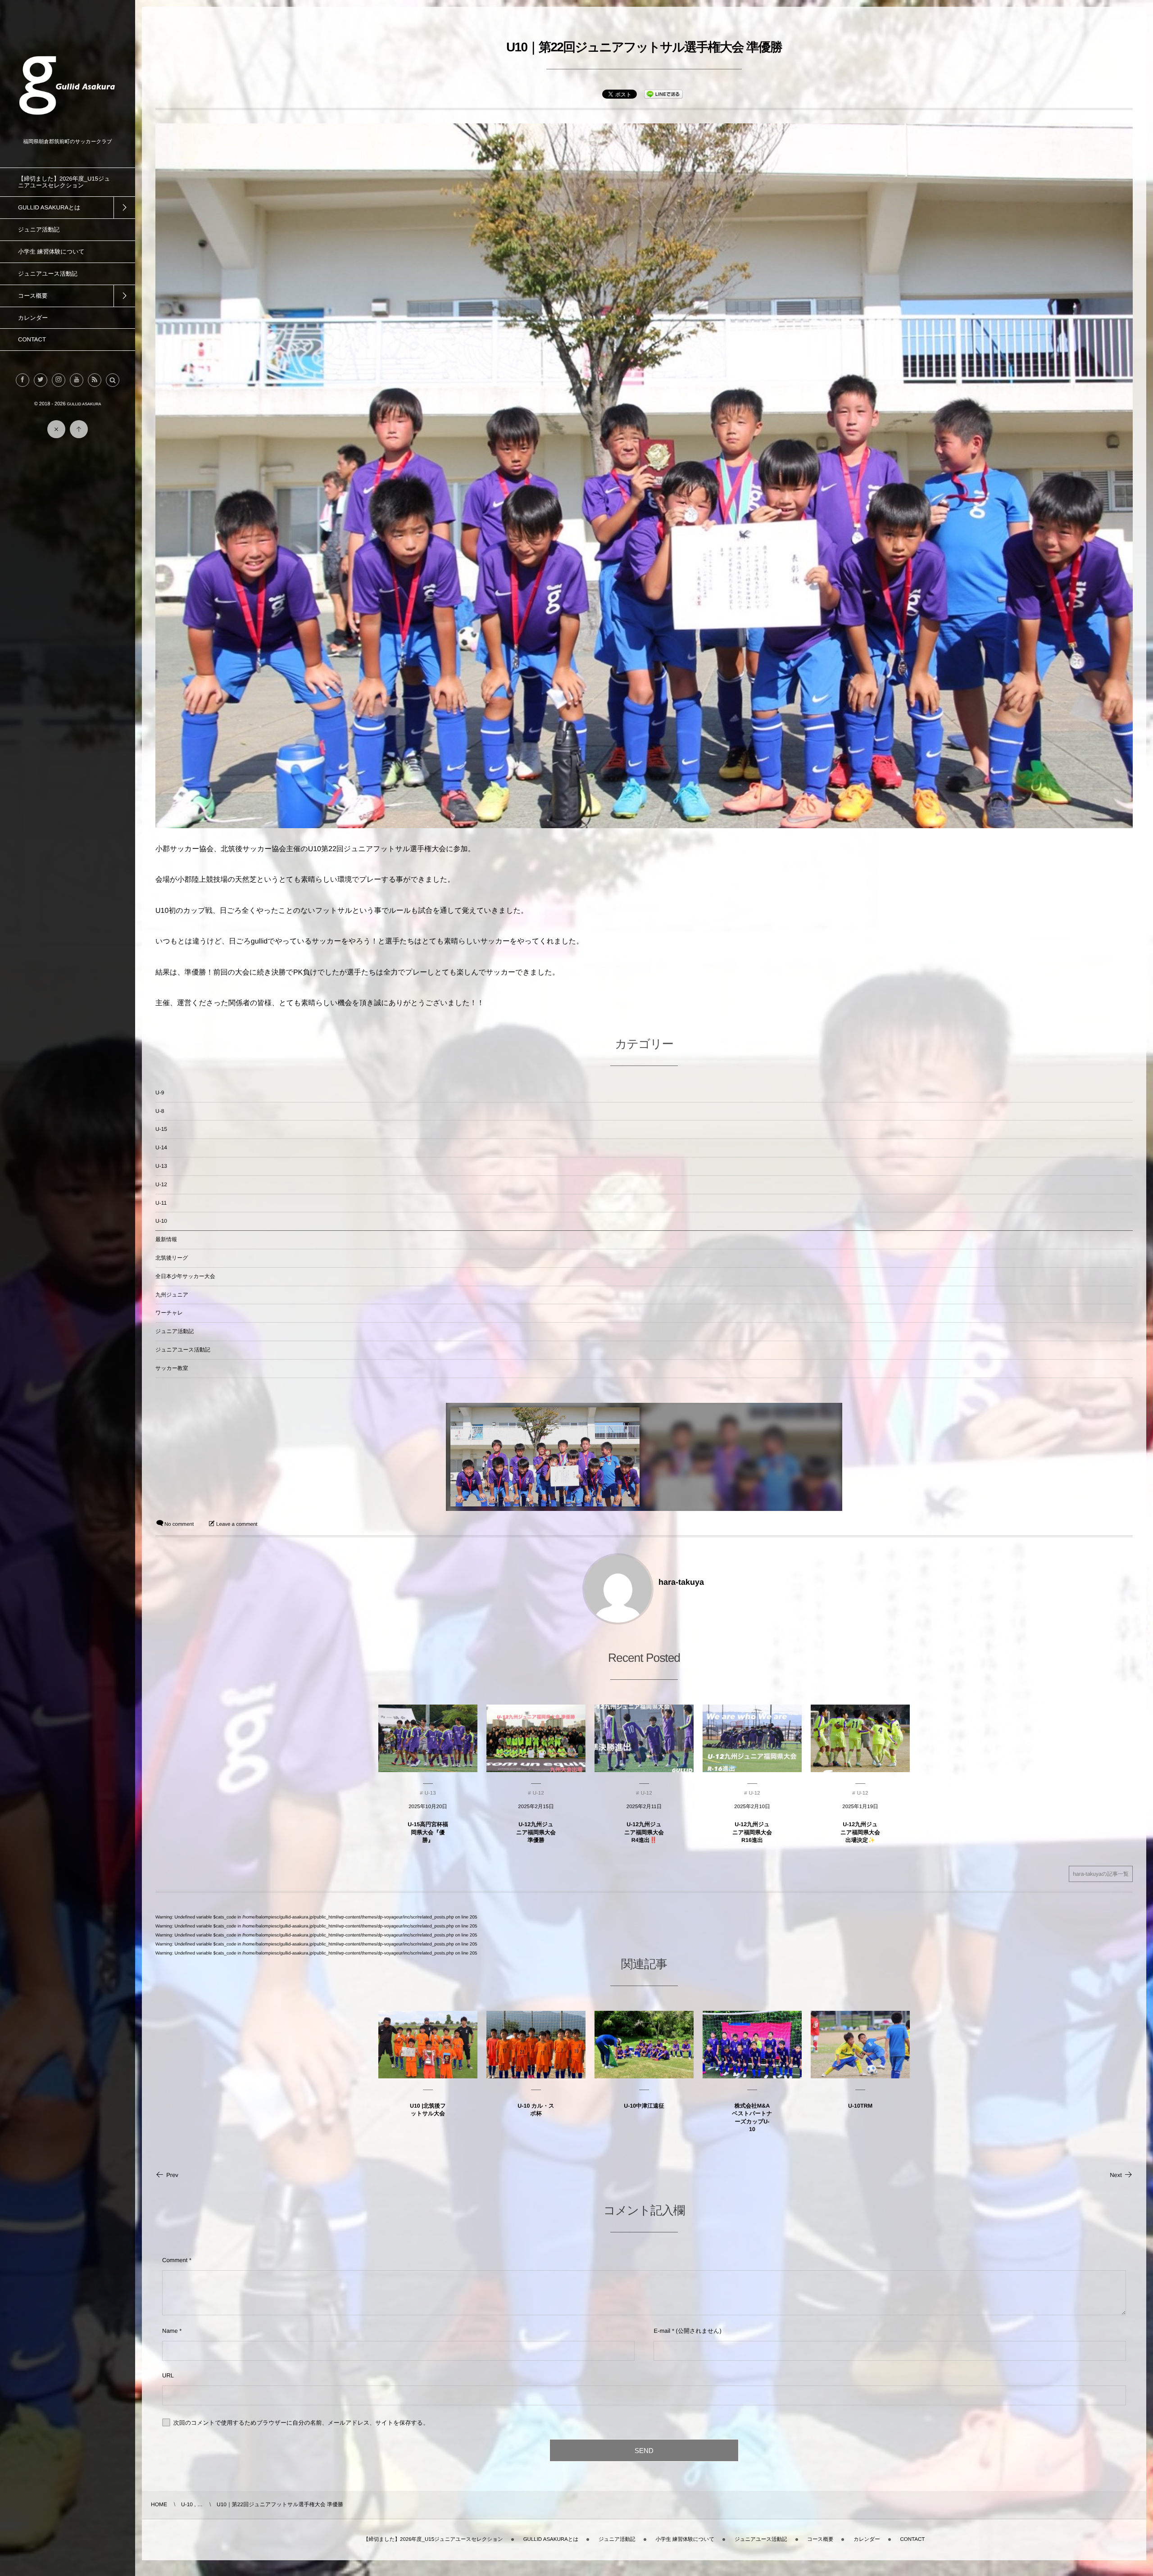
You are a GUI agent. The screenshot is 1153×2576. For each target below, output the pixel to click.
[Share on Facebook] (23, 380)
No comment (179, 1524)
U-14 (161, 1147)
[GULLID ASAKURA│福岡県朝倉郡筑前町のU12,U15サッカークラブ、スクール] (68, 132)
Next (1116, 2175)
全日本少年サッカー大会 (185, 1276)
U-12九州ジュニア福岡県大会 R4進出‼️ (644, 1832)
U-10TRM (860, 2106)
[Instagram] (59, 380)
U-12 (161, 1184)
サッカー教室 (172, 1368)
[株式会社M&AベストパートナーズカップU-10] (752, 2045)
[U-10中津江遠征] (644, 2045)
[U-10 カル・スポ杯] (536, 2045)
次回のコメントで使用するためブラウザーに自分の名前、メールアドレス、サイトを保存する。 (301, 2423)
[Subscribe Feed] (95, 380)
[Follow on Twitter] (41, 380)
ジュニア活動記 (175, 1331)
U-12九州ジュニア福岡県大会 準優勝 (536, 1832)
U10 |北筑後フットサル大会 (428, 2110)
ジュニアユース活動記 (183, 1350)
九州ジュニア (172, 1295)
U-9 (160, 1093)
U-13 (161, 1166)
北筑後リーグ (172, 1258)
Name (170, 2331)
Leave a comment (237, 1524)
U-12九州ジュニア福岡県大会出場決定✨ (860, 1832)
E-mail (662, 2331)
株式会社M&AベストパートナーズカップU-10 (752, 2118)
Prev (172, 2175)
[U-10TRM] (860, 2045)
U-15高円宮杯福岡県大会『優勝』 (428, 1832)
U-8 (160, 1111)
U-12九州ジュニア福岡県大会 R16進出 (752, 1832)
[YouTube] (77, 380)
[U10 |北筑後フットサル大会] (428, 2045)
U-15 (161, 1129)
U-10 (161, 1221)
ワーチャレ (169, 1313)
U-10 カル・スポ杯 (536, 2110)
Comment (175, 2260)
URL (168, 2375)
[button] (113, 380)
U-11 (161, 1203)
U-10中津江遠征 (644, 2106)
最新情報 (166, 1239)
